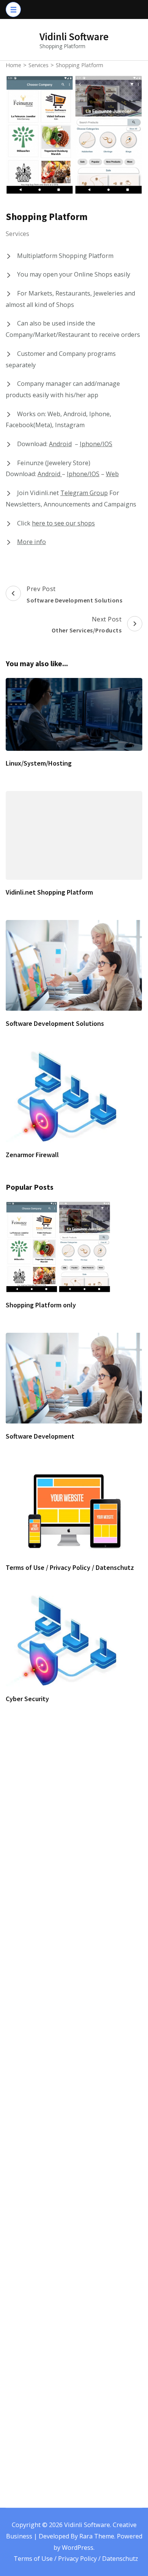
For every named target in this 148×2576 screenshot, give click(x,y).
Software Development (40, 1436)
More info (31, 542)
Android (60, 444)
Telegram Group (84, 493)
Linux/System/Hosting (39, 763)
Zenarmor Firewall (32, 1155)
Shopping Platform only (41, 1305)
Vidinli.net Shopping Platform (49, 892)
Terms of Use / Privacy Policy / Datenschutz (70, 1567)
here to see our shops (63, 523)
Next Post (87, 625)
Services (17, 234)
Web (112, 474)
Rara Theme (97, 2536)
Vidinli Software (74, 36)
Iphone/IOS (96, 444)
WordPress (78, 2548)
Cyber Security (27, 1699)
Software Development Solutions (55, 1023)
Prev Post (74, 594)
